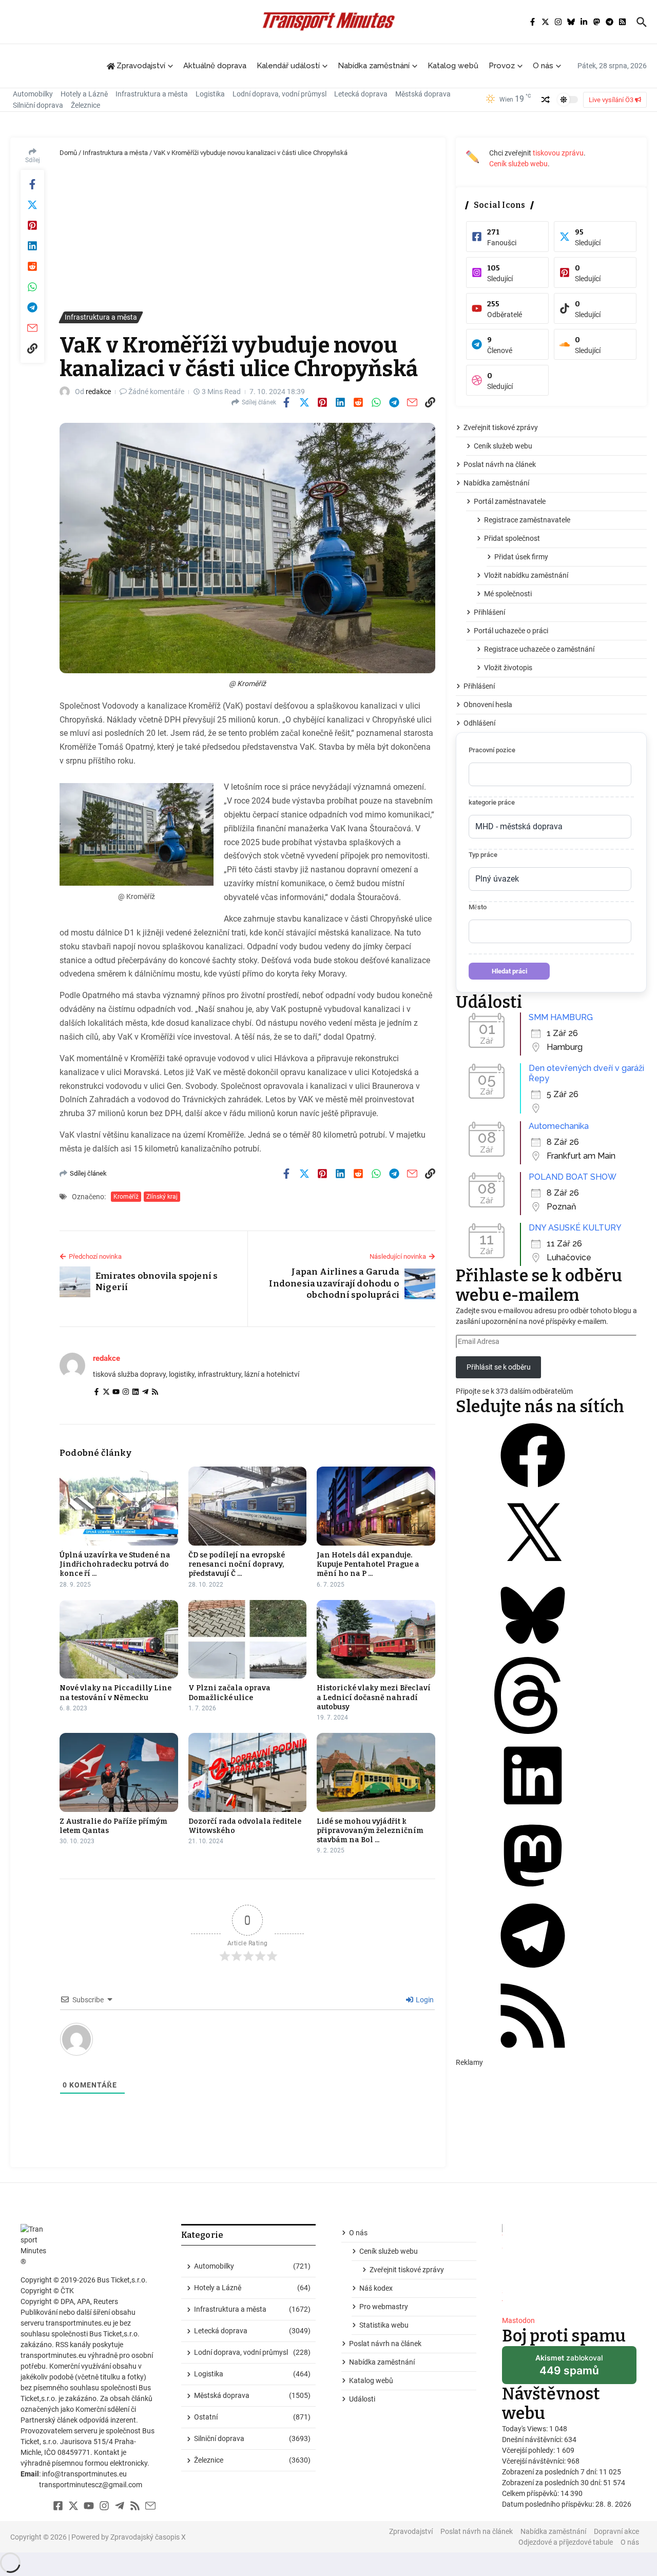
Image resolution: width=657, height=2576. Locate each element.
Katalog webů (453, 66)
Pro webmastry (384, 2307)
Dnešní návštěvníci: (533, 2440)
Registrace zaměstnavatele (527, 520)
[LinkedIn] (136, 1393)
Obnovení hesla (488, 705)
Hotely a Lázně (84, 94)
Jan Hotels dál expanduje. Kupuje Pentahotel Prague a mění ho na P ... (368, 1564)
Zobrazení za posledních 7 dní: (550, 2472)
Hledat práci (509, 971)
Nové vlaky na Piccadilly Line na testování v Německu (115, 1693)
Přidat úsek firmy (521, 557)
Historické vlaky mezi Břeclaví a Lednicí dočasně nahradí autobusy (374, 1697)
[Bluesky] (533, 1651)
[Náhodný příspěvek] (546, 100)
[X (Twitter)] (106, 1393)
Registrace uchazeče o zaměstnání (539, 649)
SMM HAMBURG (561, 1017)
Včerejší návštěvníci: (535, 2461)
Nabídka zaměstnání (374, 66)
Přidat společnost (512, 538)
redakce (98, 392)
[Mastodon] (533, 1891)
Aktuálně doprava (215, 66)
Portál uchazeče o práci (511, 631)
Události (362, 2399)
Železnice (85, 105)
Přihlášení (489, 612)
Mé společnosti (508, 594)
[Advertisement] (247, 235)
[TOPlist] (569, 2266)
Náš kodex (376, 2288)
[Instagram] (126, 1393)
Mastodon (518, 2320)
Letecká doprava (361, 94)
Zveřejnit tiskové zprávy (501, 427)
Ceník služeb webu (518, 164)
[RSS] (155, 1393)
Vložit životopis (508, 668)
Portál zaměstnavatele (510, 501)
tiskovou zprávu (558, 153)
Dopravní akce (616, 2531)
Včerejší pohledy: (529, 2450)
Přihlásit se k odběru (499, 1367)
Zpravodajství (411, 2531)
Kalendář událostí (288, 66)
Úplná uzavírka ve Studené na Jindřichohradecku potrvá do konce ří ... (115, 1564)
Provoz (502, 66)
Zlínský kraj (162, 1197)
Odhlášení (479, 723)
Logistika (210, 94)
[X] (533, 1571)
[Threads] (533, 1731)
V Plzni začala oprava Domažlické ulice (229, 1693)
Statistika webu (384, 2325)
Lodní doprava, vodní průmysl (279, 94)
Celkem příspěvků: (531, 2493)
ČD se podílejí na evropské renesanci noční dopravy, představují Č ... (237, 1564)
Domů (68, 153)
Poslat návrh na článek (500, 464)
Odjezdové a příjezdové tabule (566, 2542)
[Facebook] (96, 1393)
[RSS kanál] (533, 2052)
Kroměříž (126, 1197)
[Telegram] (145, 1393)
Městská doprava (423, 94)
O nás (543, 66)
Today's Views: (526, 2429)
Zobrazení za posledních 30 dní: (553, 2483)
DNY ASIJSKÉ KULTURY (575, 1228)
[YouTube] (116, 1393)
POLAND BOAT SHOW (573, 1177)
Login (424, 2000)
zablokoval (569, 2369)
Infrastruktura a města (152, 94)
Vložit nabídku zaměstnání (526, 575)
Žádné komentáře (156, 392)
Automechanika (559, 1126)
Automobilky (33, 94)
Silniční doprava (38, 105)
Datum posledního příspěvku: (549, 2504)
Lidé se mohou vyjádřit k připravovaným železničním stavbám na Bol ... (370, 1831)
